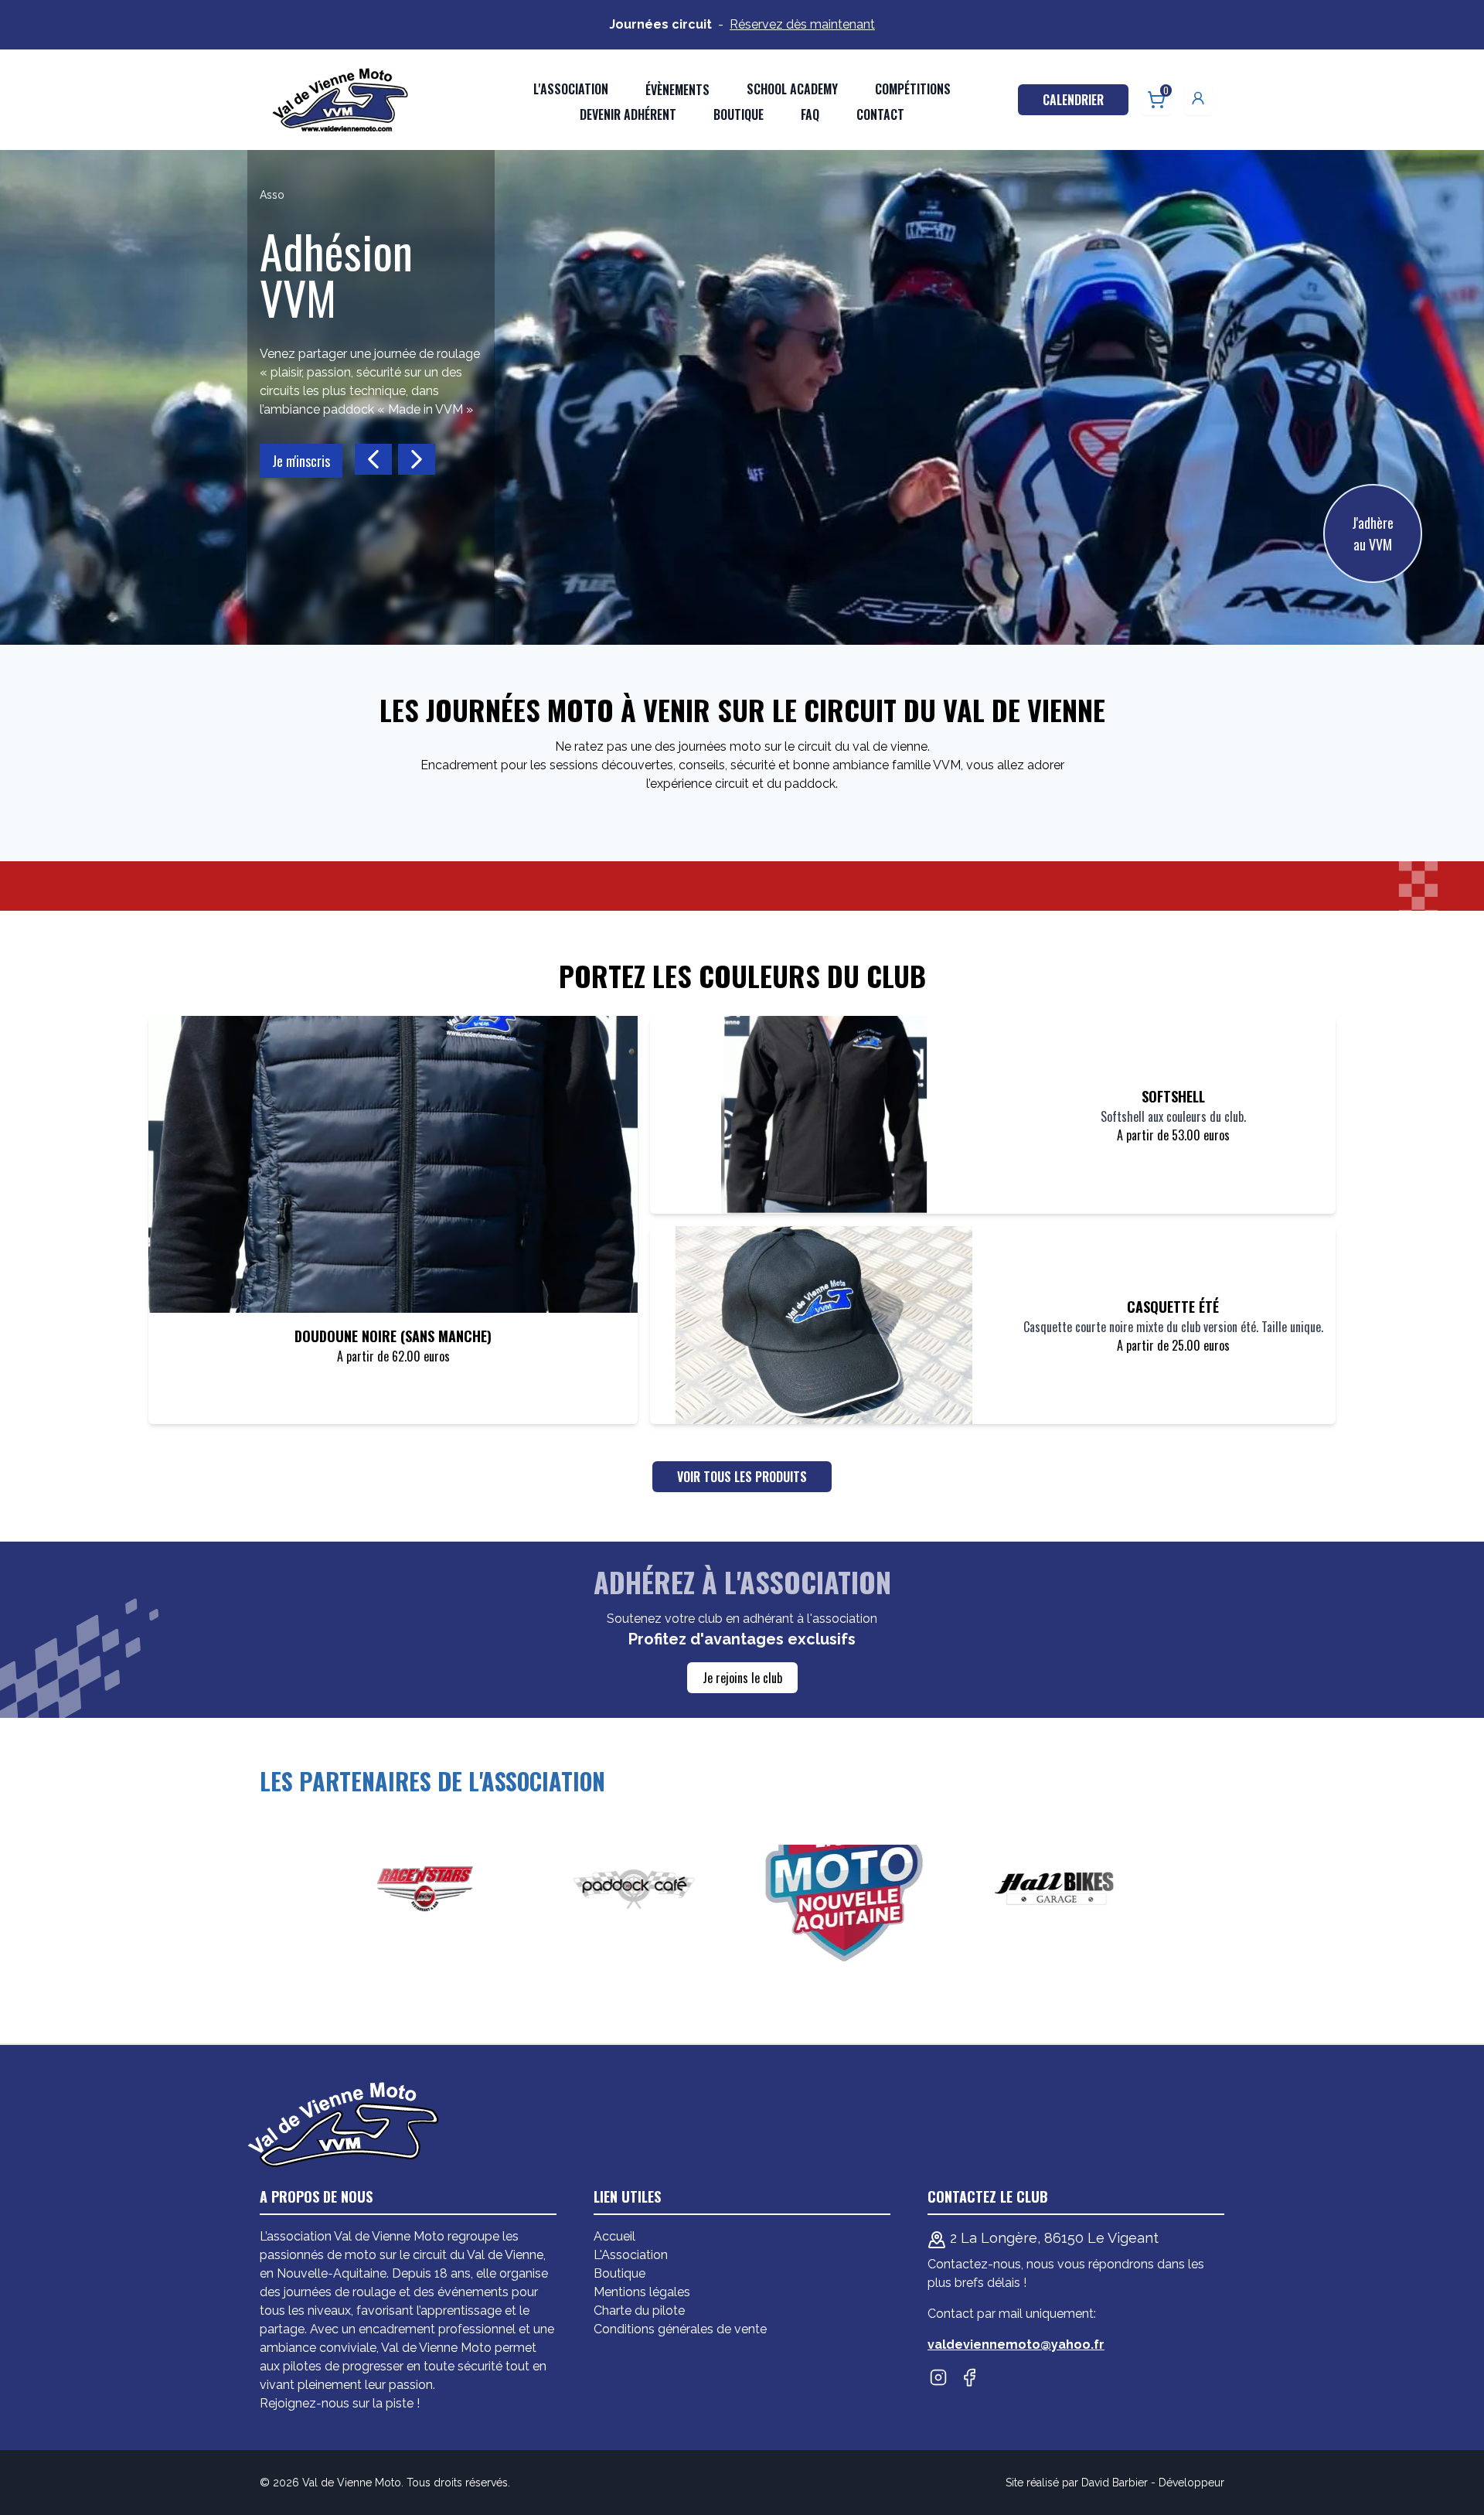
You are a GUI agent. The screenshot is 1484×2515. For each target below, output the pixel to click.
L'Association (631, 2255)
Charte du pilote (639, 2311)
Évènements (677, 90)
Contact (880, 114)
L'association (571, 89)
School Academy (792, 89)
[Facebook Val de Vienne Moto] (969, 2377)
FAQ (810, 114)
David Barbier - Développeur (1153, 2483)
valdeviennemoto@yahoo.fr (1016, 2345)
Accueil (614, 2236)
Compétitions (913, 89)
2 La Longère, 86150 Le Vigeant (1052, 2238)
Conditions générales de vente (680, 2329)
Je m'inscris (301, 461)
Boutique (739, 114)
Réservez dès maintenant (802, 24)
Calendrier (1073, 100)
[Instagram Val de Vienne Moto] (938, 2377)
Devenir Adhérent (628, 114)
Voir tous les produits (742, 1477)
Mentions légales (642, 2292)
